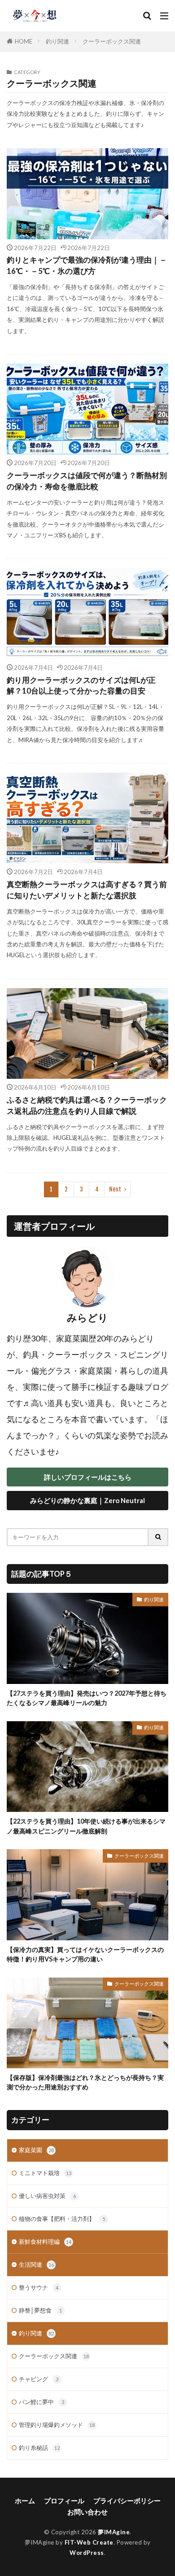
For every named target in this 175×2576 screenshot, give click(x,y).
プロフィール (64, 2501)
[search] (158, 1537)
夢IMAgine (114, 2532)
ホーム (25, 2501)
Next (115, 1189)
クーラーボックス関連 (112, 41)
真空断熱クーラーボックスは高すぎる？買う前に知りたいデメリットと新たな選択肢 (87, 890)
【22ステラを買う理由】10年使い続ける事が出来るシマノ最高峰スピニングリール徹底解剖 (86, 1826)
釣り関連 (57, 41)
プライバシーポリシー (127, 2501)
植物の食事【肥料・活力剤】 (62, 2219)
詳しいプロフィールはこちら (88, 1477)
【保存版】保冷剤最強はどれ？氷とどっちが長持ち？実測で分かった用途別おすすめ (85, 2082)
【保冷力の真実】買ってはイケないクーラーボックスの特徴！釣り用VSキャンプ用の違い (85, 1954)
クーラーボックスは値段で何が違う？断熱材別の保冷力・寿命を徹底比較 (87, 481)
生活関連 (36, 2264)
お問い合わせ (87, 2512)
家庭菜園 (36, 2150)
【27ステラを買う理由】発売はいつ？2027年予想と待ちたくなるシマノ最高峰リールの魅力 (87, 1698)
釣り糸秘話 (39, 2448)
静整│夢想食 (40, 2310)
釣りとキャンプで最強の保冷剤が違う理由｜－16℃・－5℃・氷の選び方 (87, 266)
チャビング (39, 2379)
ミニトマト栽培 (45, 2173)
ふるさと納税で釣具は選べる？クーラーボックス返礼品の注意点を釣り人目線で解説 (87, 1106)
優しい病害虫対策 (47, 2196)
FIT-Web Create (89, 2542)
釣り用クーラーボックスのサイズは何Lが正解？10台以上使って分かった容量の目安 (81, 686)
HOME (24, 41)
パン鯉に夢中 (42, 2402)
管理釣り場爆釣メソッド (57, 2425)
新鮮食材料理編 (45, 2242)
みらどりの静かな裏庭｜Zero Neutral (87, 1500)
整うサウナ (39, 2287)
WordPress (87, 2553)
